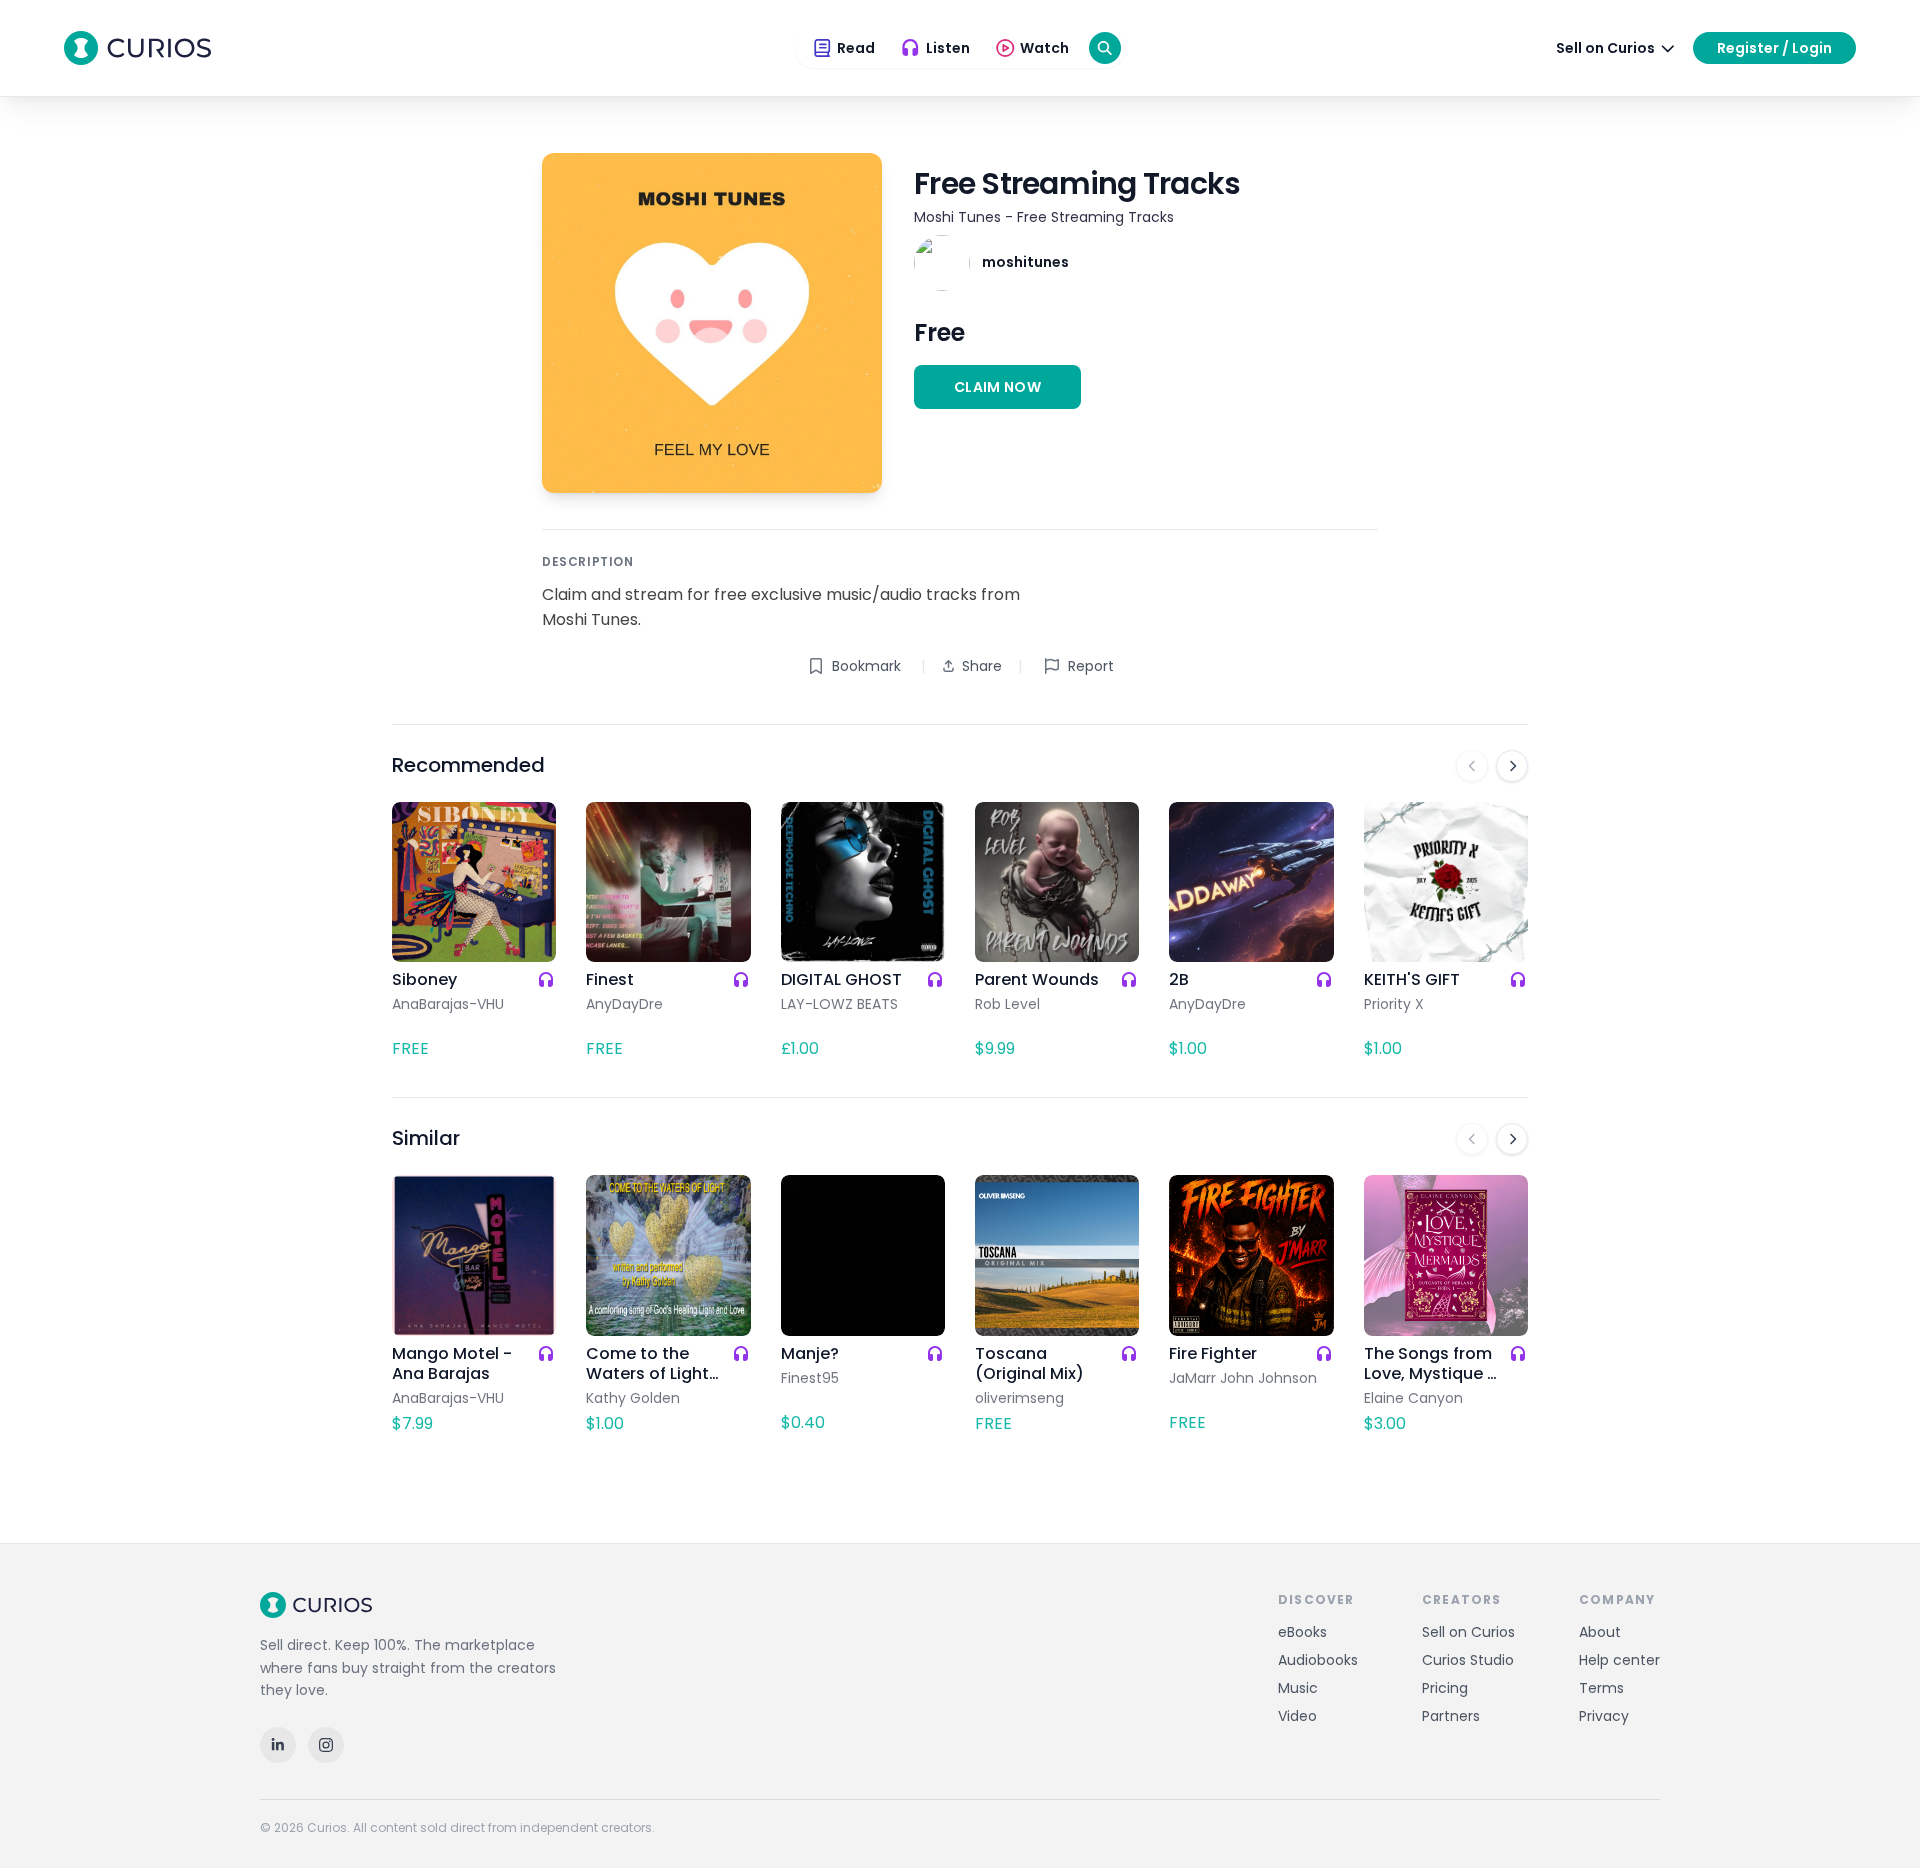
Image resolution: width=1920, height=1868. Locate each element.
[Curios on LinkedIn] (278, 1745)
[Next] (1512, 766)
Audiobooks (1318, 1660)
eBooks (1302, 1632)
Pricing (1445, 1688)
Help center (1619, 1660)
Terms (1601, 1688)
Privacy (1604, 1716)
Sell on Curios (1468, 1632)
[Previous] (1472, 766)
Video (1297, 1716)
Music (1298, 1688)
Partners (1451, 1716)
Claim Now (997, 387)
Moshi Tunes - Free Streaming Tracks (1044, 217)
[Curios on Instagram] (326, 1745)
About (1600, 1632)
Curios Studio (1468, 1660)
